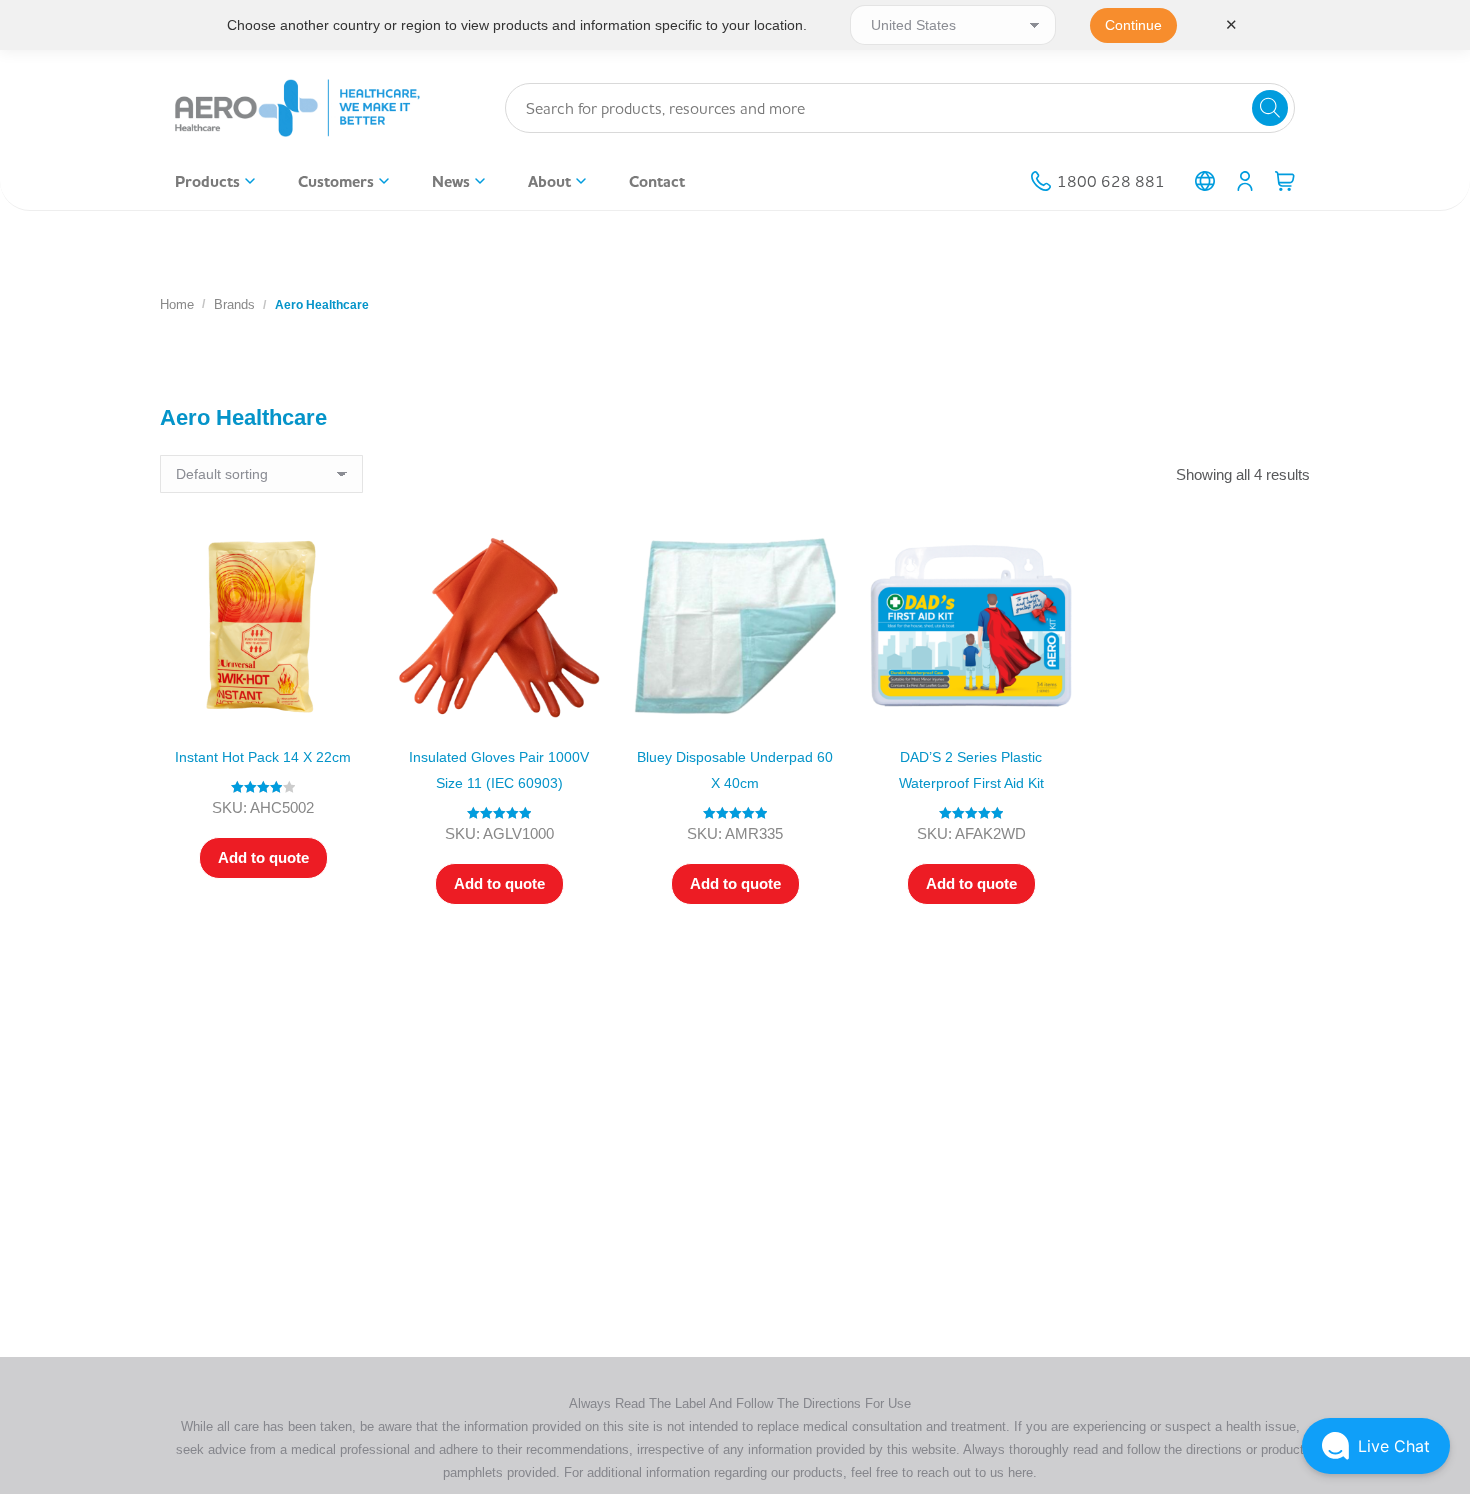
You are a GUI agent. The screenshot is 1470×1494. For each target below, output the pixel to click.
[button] (1376, 1446)
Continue (1133, 25)
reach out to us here (975, 1472)
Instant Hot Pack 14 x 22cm (263, 757)
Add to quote (263, 857)
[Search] (1270, 108)
